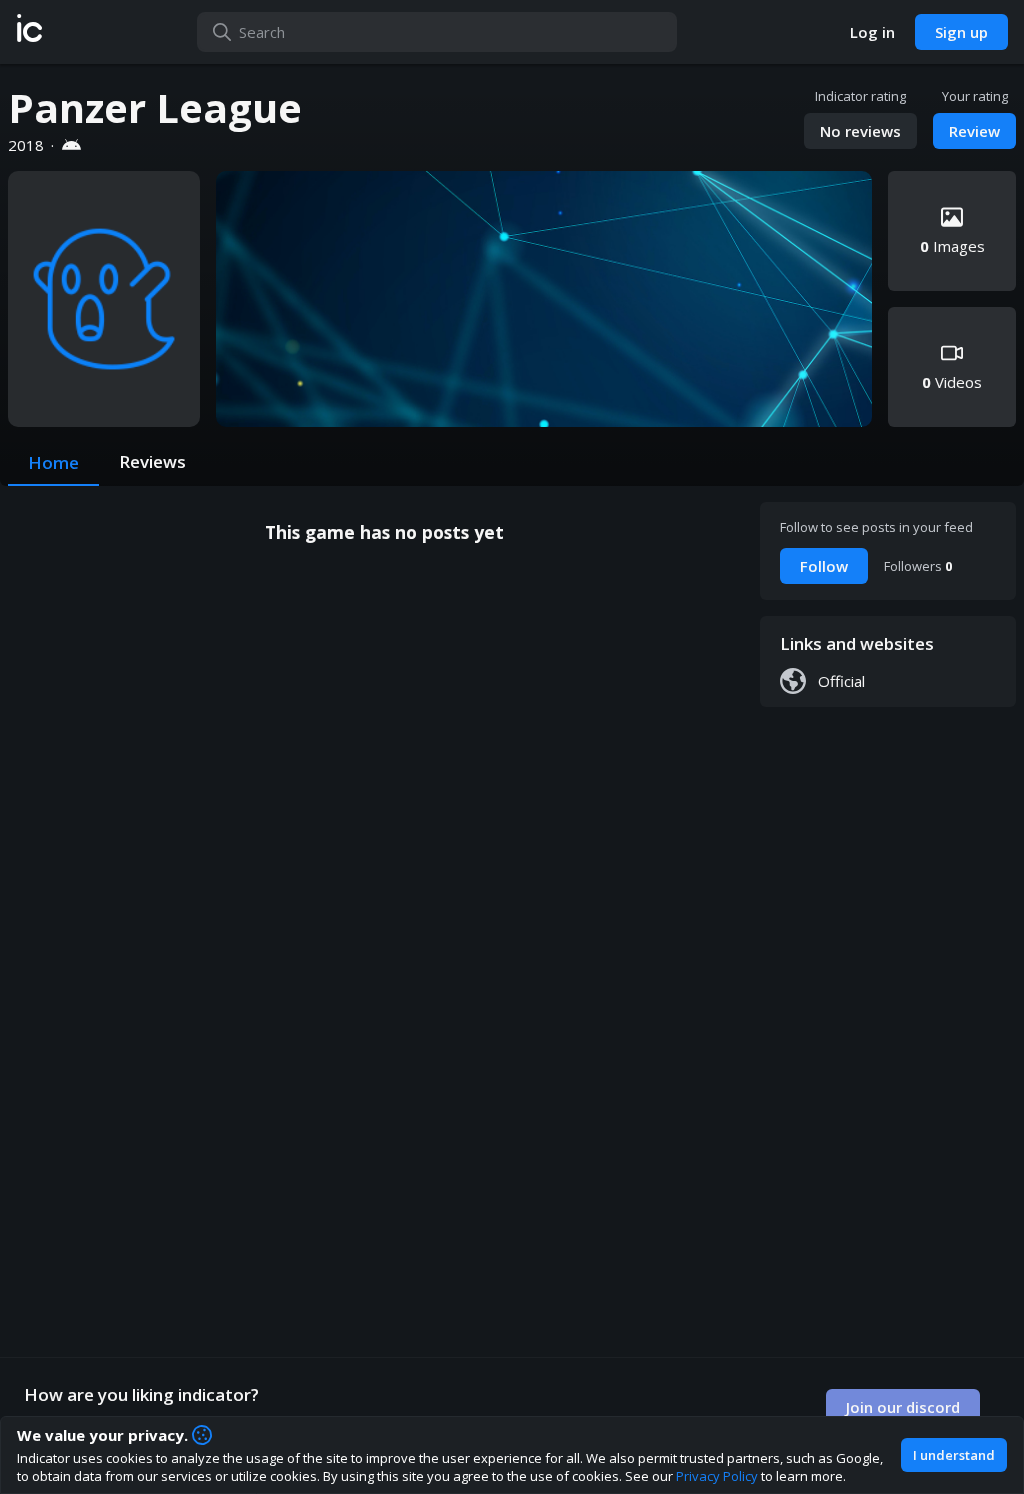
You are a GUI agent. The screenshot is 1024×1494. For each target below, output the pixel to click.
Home (53, 462)
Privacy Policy (717, 1476)
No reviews (860, 131)
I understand (954, 1455)
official (841, 681)
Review (974, 131)
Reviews (152, 461)
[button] (29, 32)
